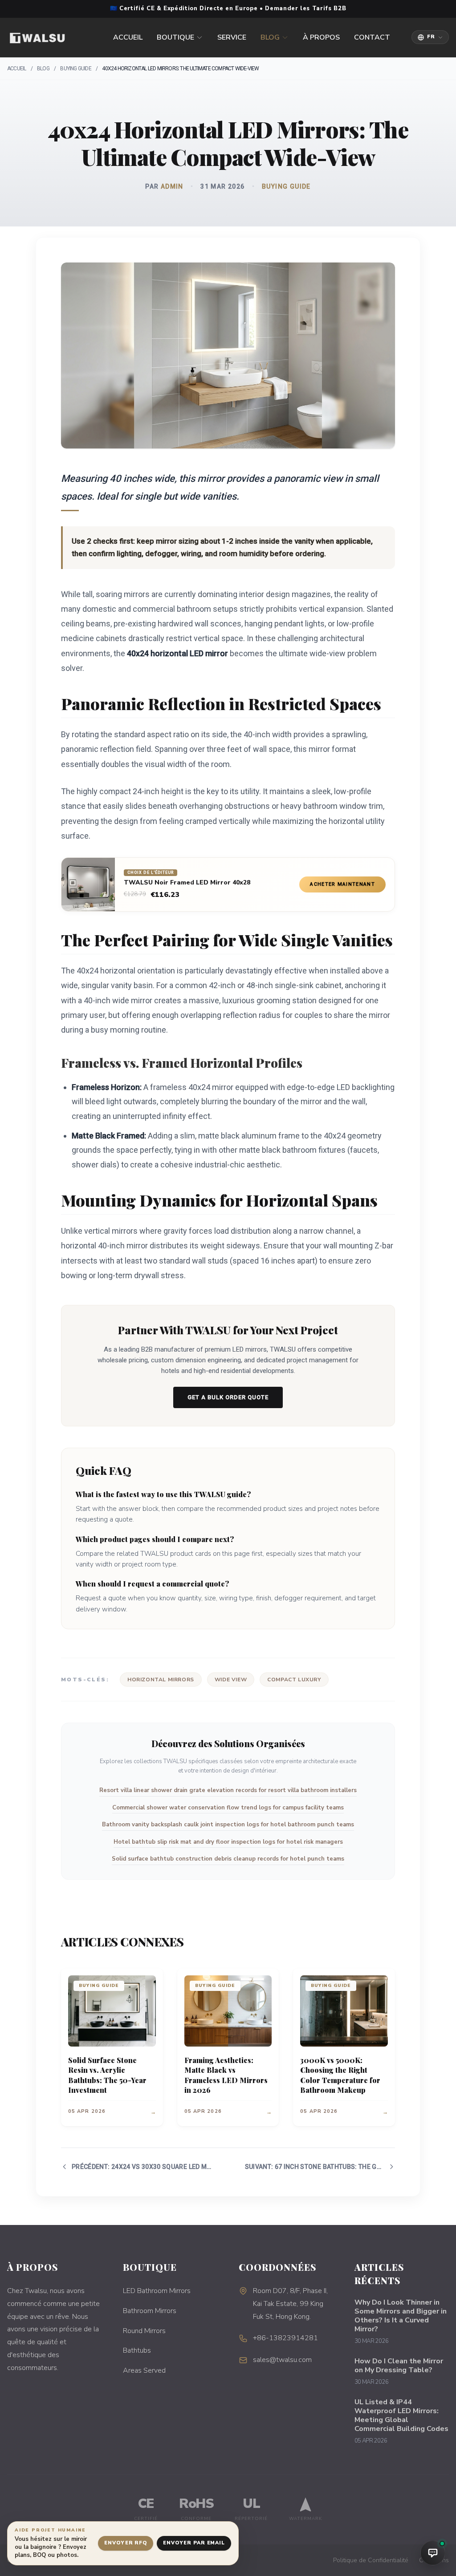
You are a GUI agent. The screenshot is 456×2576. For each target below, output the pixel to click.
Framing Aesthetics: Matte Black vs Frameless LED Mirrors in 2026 (226, 2075)
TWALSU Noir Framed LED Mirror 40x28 (187, 883)
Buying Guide (75, 69)
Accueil (128, 37)
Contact (372, 37)
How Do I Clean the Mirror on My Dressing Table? (399, 2366)
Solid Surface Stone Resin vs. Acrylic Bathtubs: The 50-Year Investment (107, 2075)
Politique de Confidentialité (371, 2560)
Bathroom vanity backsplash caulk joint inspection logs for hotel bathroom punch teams (228, 1825)
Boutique (175, 37)
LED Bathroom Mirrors (157, 2291)
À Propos (321, 37)
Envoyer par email (194, 2543)
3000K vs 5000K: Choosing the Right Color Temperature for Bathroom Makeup (340, 2075)
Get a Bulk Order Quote (228, 1397)
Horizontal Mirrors (161, 1680)
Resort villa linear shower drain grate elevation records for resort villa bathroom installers (228, 1790)
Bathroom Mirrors (150, 2311)
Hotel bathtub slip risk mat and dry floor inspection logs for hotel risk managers (228, 1842)
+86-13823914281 (285, 2338)
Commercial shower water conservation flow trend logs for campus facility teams (228, 1808)
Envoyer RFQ (126, 2543)
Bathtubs (137, 2350)
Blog (270, 37)
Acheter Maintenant (342, 884)
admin (172, 186)
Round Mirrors (144, 2331)
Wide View (231, 1680)
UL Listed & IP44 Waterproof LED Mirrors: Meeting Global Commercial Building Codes (401, 2415)
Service (232, 37)
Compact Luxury (294, 1680)
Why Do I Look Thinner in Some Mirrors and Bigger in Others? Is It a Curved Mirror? (401, 2316)
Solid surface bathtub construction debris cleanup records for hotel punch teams (228, 1859)
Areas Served (144, 2370)
